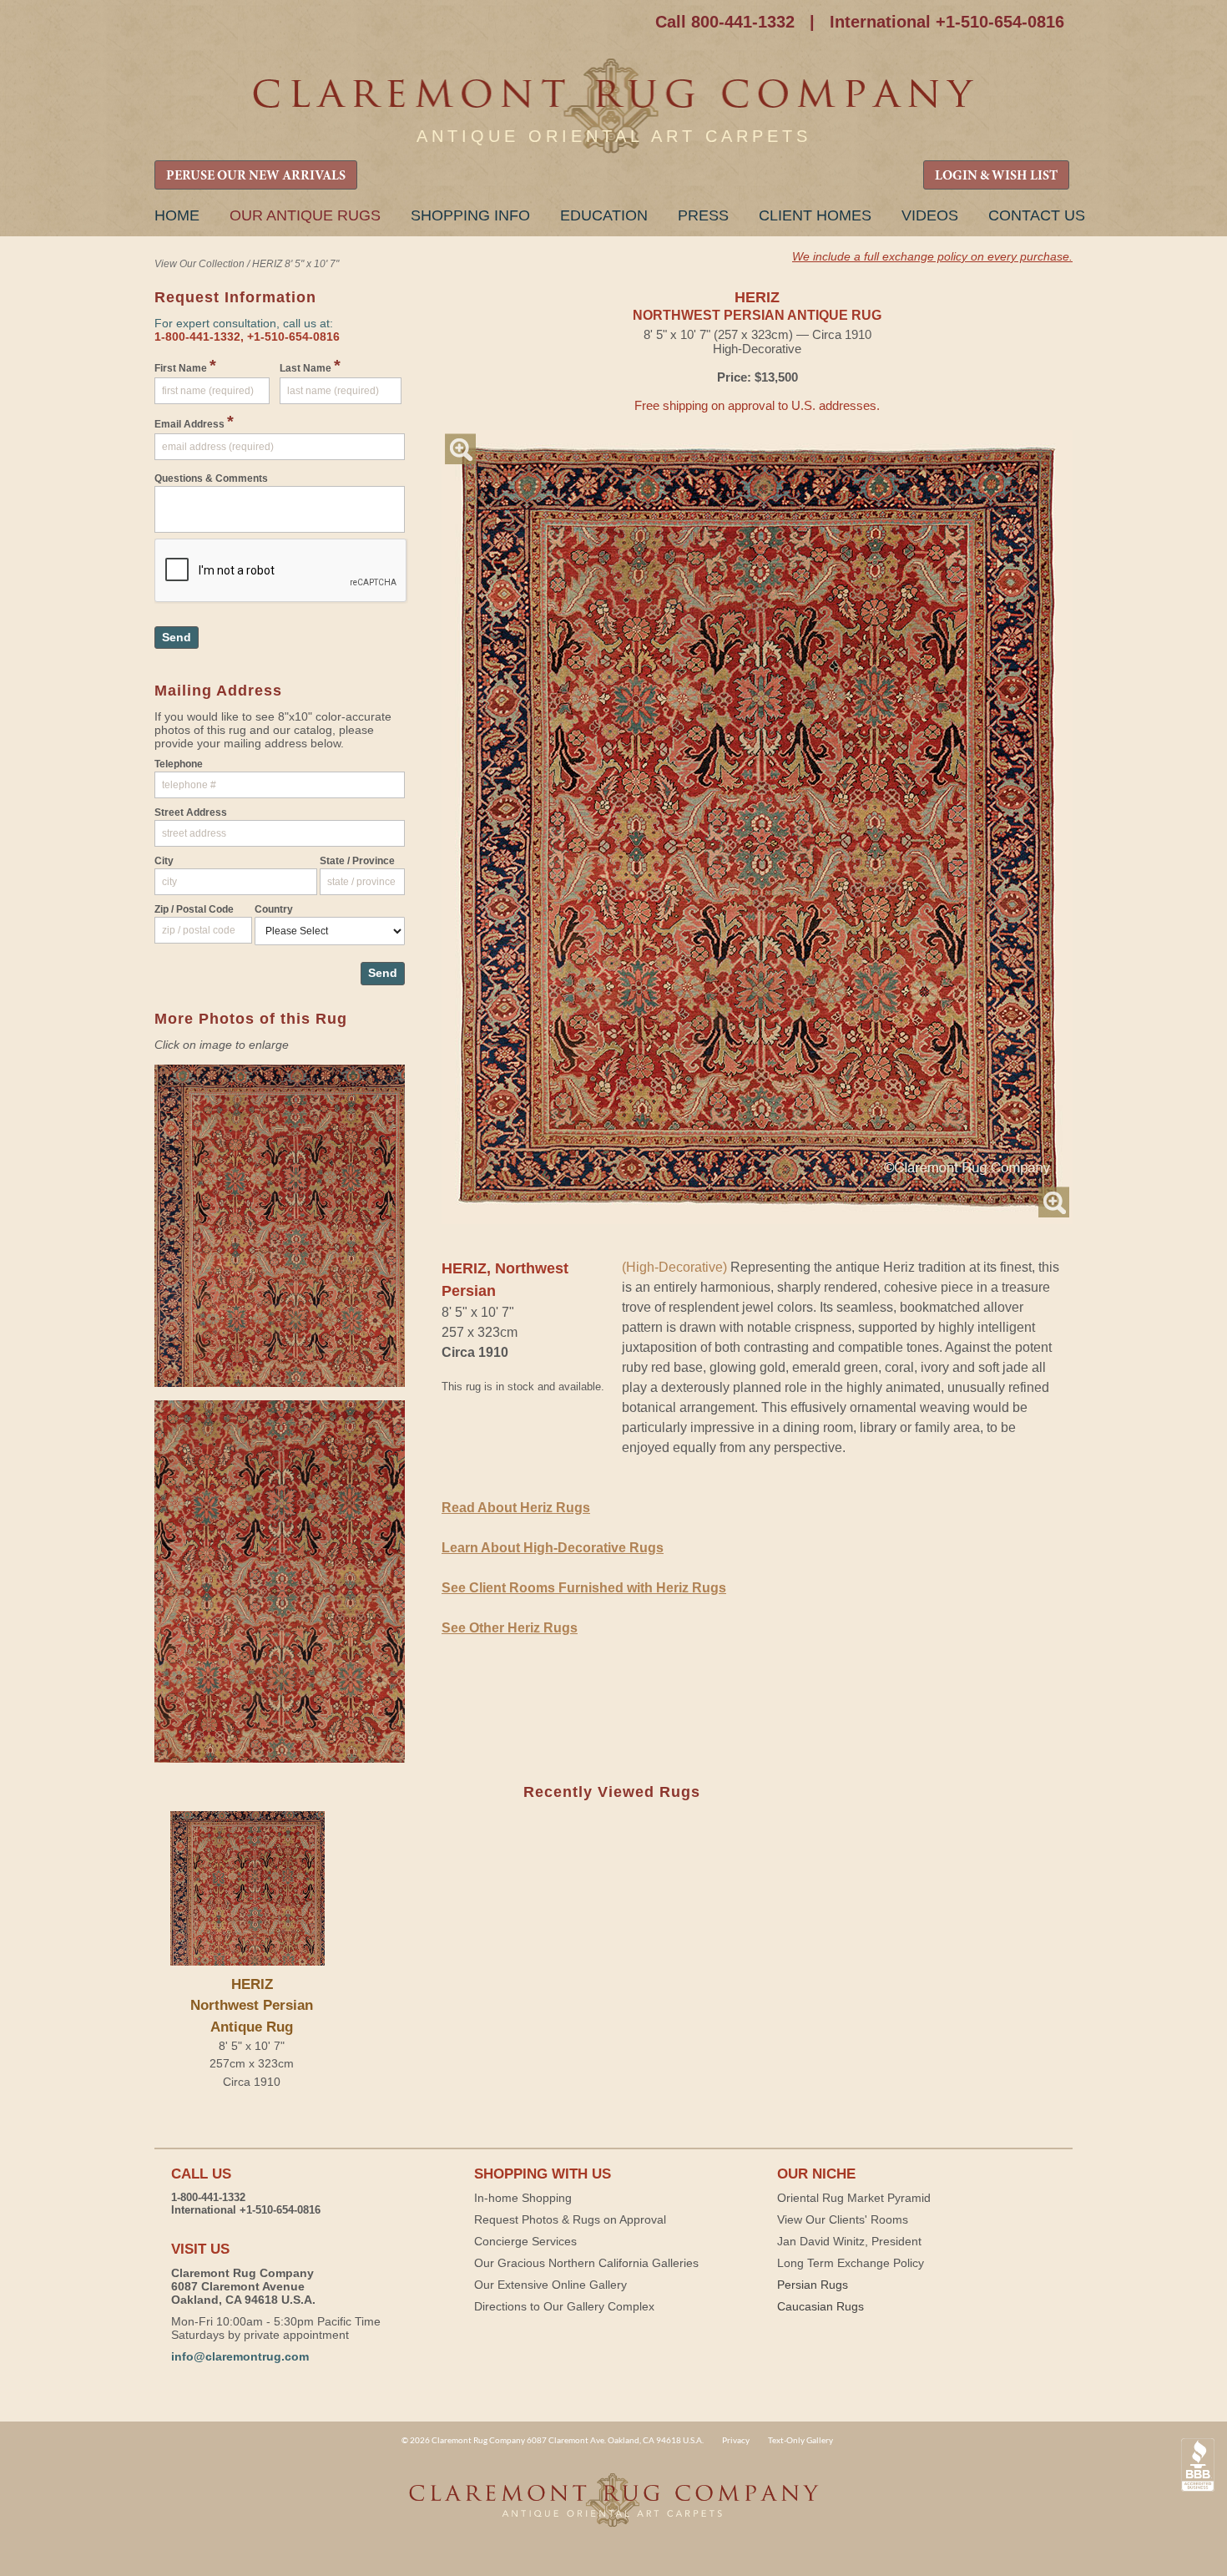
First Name (185, 366)
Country (274, 909)
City (164, 861)
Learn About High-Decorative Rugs (553, 1548)
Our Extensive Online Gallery (550, 2285)
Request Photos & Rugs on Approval (570, 2219)
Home (177, 215)
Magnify (460, 449)
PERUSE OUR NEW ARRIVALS (256, 176)
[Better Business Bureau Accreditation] (1198, 2465)
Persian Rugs (813, 2285)
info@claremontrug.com (240, 2356)
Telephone (179, 764)
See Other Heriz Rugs (510, 1628)
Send (177, 637)
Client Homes (815, 215)
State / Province (357, 861)
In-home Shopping (523, 2198)
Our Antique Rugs (305, 215)
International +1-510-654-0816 (947, 22)
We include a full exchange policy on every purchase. (932, 256)
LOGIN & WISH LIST (996, 176)
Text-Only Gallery (800, 2440)
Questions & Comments (211, 478)
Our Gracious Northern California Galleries (586, 2263)
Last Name (310, 366)
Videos (930, 215)
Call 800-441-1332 (725, 22)
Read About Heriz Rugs (516, 1508)
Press (703, 215)
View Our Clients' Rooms (843, 2219)
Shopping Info (470, 215)
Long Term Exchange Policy (851, 2263)
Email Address (194, 422)
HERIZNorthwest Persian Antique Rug (252, 2005)
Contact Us (1037, 215)
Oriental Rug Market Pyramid (854, 2198)
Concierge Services (525, 2241)
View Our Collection (199, 264)
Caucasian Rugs (821, 2306)
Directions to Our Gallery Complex (564, 2306)
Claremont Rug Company (613, 106)
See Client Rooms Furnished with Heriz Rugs (584, 1588)
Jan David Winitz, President (849, 2241)
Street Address (191, 812)
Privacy (736, 2440)
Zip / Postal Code (194, 909)
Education (604, 215)
